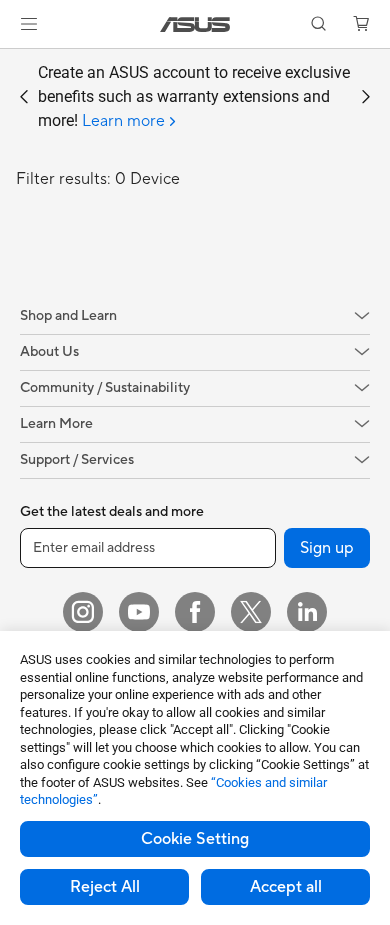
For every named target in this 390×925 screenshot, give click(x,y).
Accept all (286, 887)
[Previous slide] (24, 97)
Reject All (105, 887)
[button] (29, 24)
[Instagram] (83, 612)
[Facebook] (195, 612)
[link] (195, 24)
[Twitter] (251, 612)
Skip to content (12, 61)
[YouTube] (139, 612)
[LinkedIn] (307, 612)
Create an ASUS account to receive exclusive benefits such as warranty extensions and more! (194, 97)
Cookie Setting (195, 839)
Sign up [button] (327, 548)
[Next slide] (366, 97)
